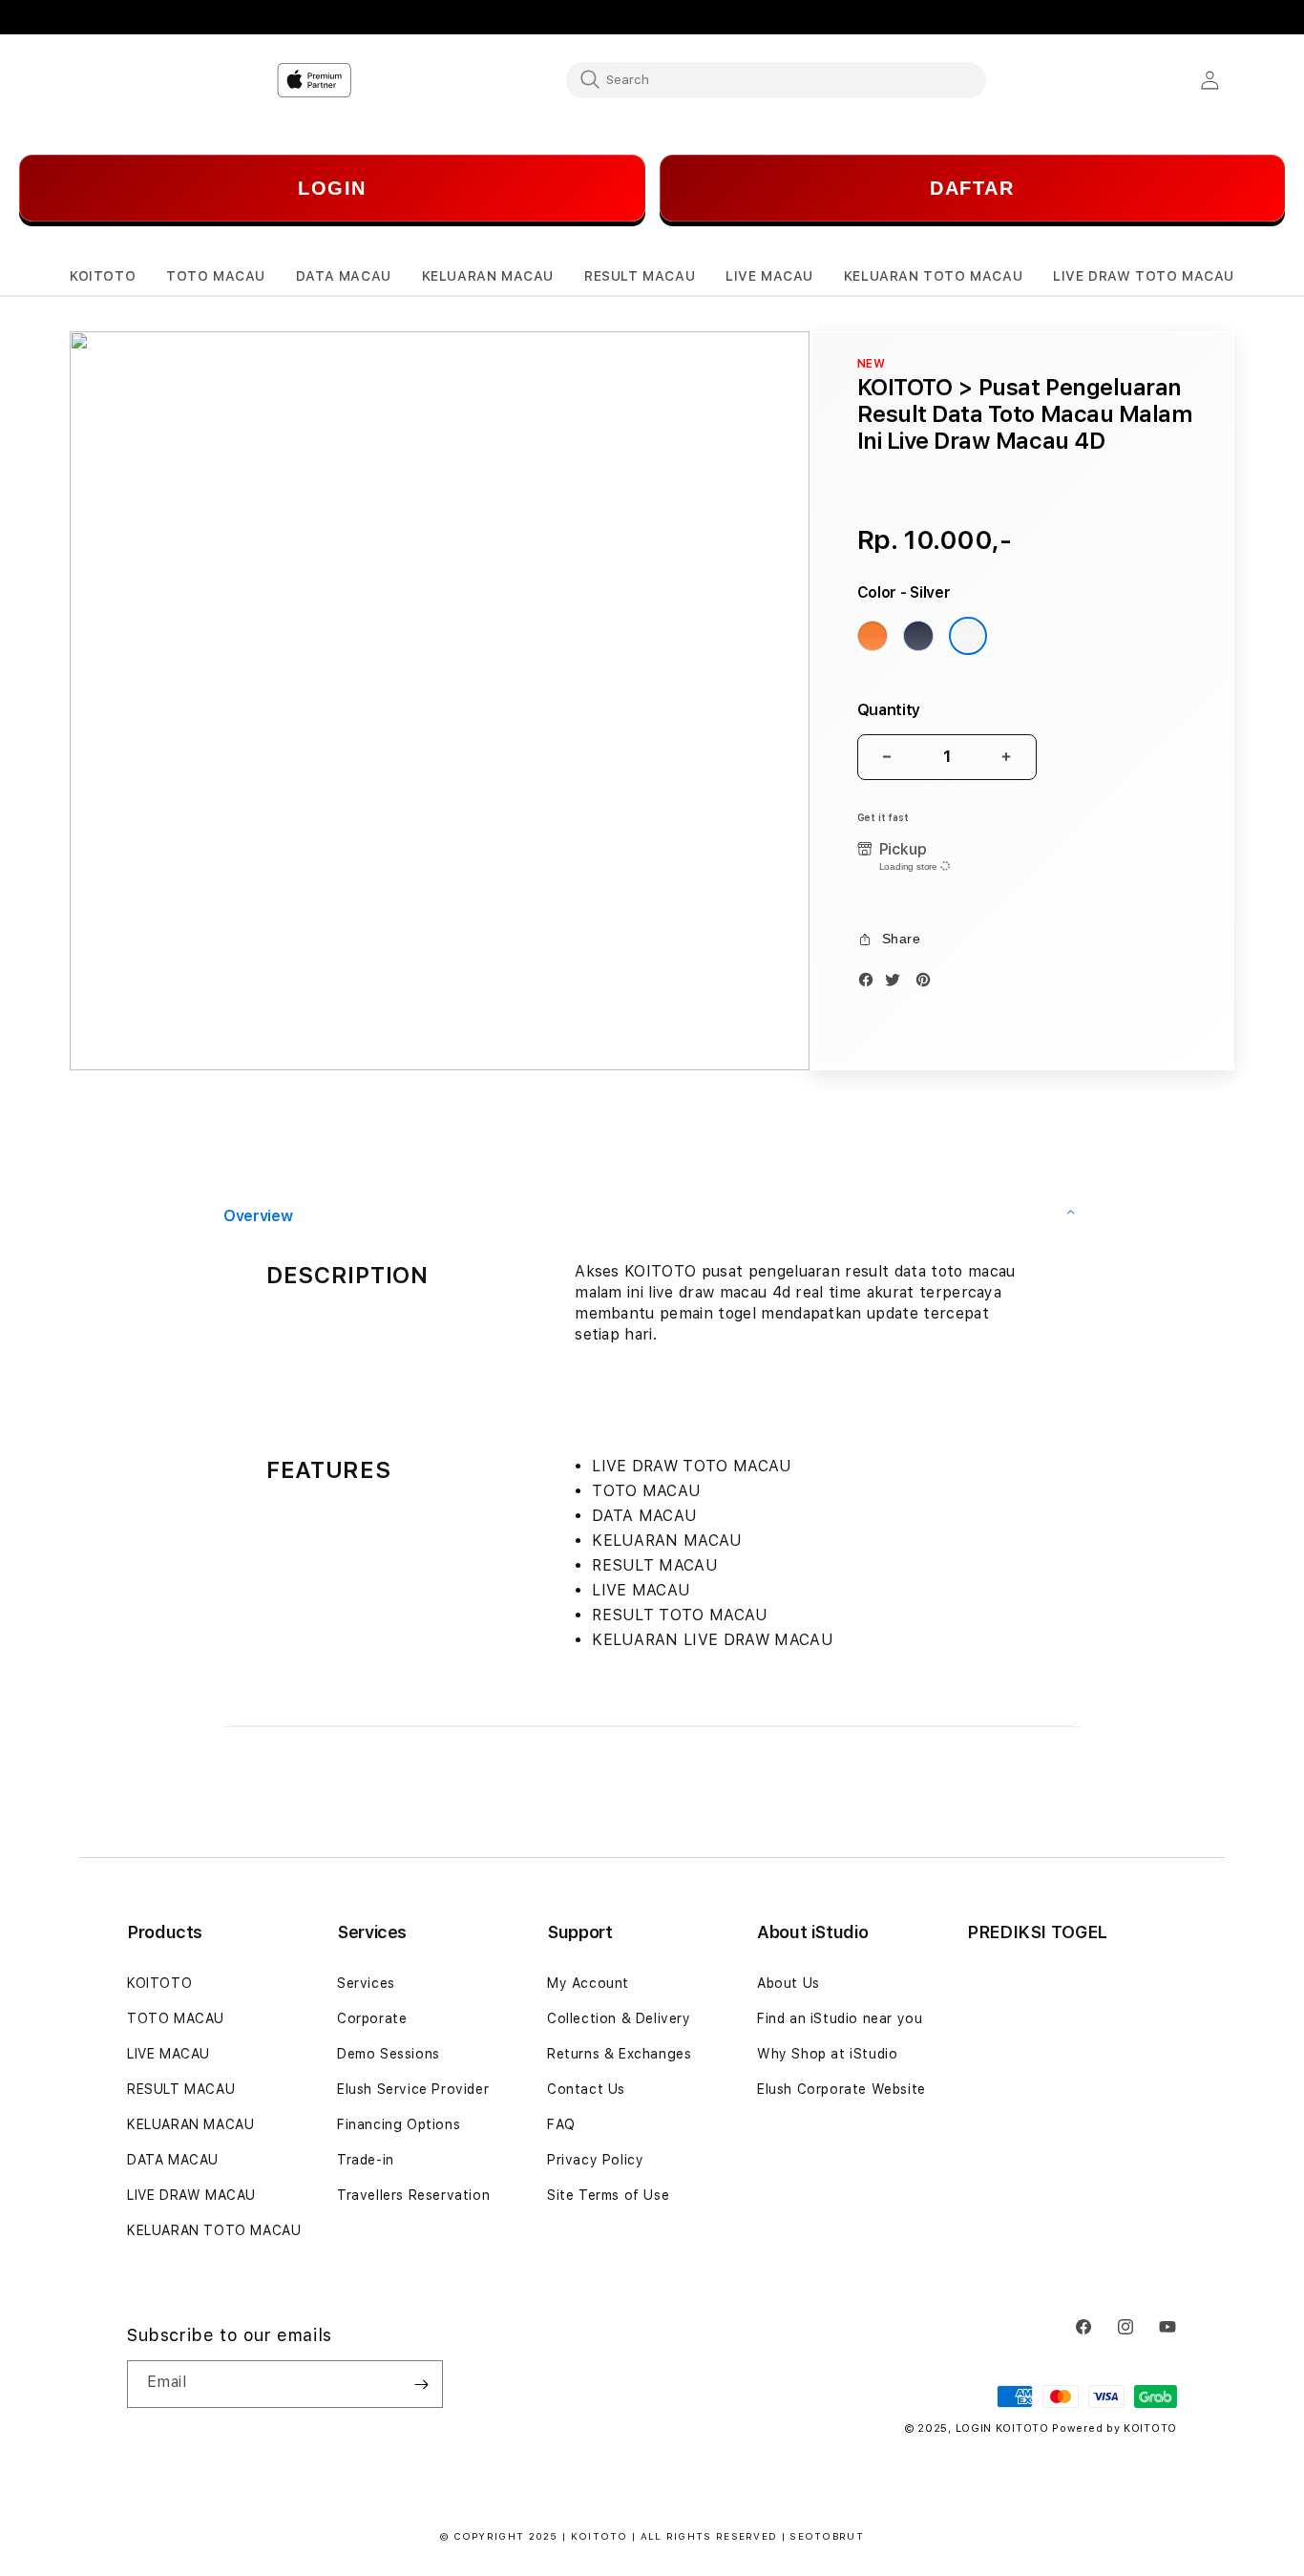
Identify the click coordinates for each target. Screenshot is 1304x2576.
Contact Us (586, 2089)
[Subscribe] (421, 2384)
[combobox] (776, 79)
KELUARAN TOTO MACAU (214, 2230)
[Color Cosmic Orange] (873, 636)
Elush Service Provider (413, 2089)
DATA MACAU (173, 2160)
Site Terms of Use (608, 2195)
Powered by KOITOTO (1115, 2428)
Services (366, 1983)
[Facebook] (871, 984)
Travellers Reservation (413, 2195)
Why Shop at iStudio (827, 2054)
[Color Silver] (968, 636)
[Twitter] (897, 984)
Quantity (889, 710)
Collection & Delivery (619, 2018)
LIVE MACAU (168, 2054)
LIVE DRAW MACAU (191, 2195)
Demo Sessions (389, 2054)
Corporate (372, 2018)
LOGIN (332, 188)
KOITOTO (159, 1983)
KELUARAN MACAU (190, 2124)
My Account (588, 1983)
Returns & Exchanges (619, 2054)
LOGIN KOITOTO (1002, 2428)
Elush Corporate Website (841, 2089)
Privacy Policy (595, 2160)
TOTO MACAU (176, 2018)
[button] (103, 276)
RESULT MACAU (181, 2089)
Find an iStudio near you (840, 2018)
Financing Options (399, 2124)
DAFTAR (972, 188)
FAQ (561, 2124)
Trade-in (366, 2160)
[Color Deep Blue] (918, 636)
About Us (789, 1983)
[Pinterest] (928, 984)
